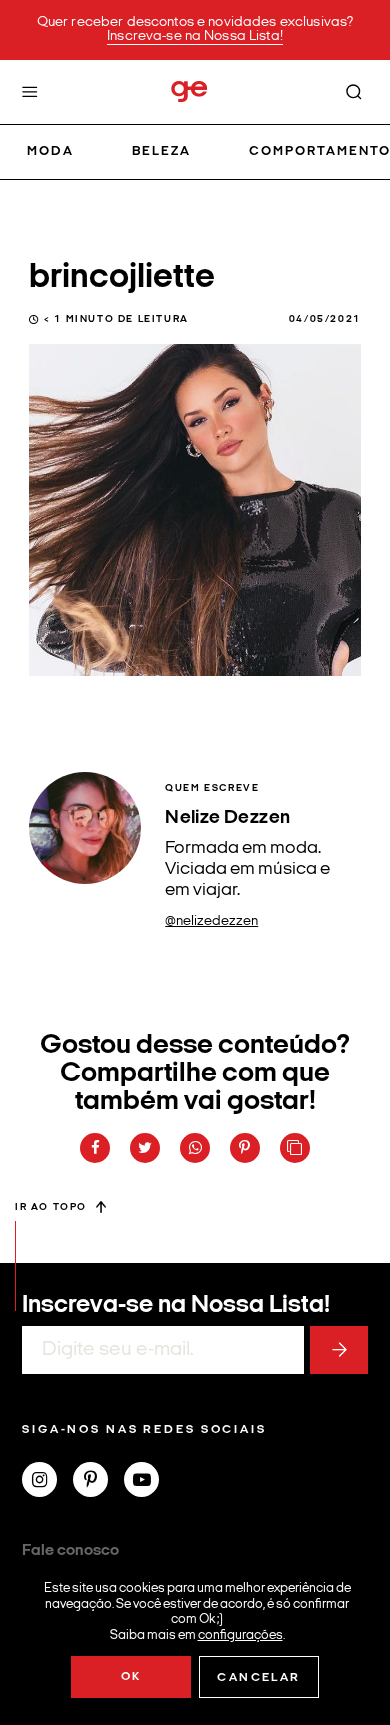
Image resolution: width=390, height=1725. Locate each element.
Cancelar (258, 1678)
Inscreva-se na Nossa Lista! (195, 36)
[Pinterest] (98, 1482)
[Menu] (30, 92)
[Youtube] (149, 1482)
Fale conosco (70, 1551)
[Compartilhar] (95, 1148)
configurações (240, 1634)
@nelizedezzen (211, 921)
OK (131, 1677)
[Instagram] (47, 1482)
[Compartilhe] (295, 1148)
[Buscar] (354, 92)
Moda (50, 151)
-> (339, 1350)
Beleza (161, 151)
